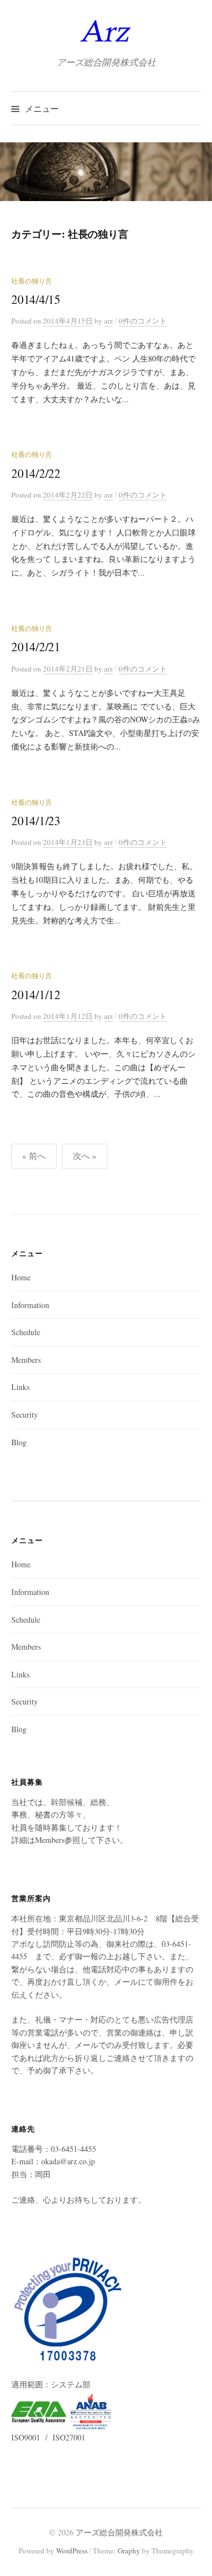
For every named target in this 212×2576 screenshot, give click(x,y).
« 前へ (34, 1156)
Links (20, 1387)
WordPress (72, 2551)
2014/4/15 (36, 299)
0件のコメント (143, 321)
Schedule (26, 1332)
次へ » (85, 1156)
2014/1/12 (36, 994)
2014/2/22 (36, 473)
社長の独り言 (32, 281)
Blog (19, 1442)
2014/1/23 (36, 820)
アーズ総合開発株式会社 (119, 2532)
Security (25, 1415)
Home (21, 1277)
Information (30, 1305)
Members (26, 1360)
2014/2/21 (36, 646)
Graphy (129, 2551)
